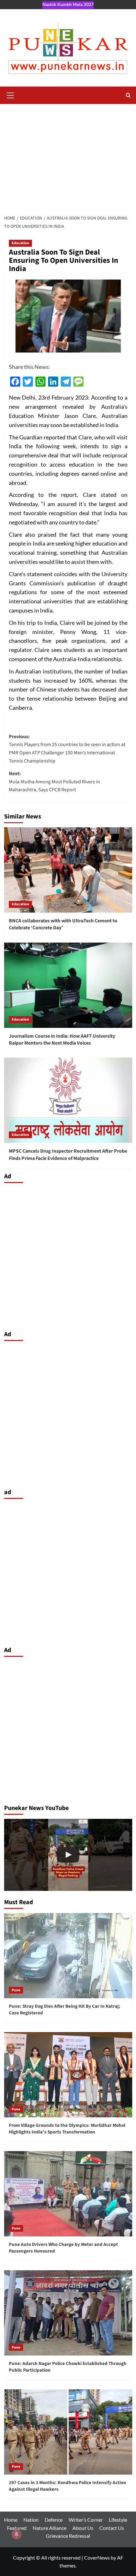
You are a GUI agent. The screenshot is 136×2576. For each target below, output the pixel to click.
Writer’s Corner (86, 2520)
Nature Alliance (49, 2528)
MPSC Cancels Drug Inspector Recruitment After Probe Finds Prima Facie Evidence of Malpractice (68, 1155)
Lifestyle (118, 2520)
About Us (83, 2528)
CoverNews (97, 2558)
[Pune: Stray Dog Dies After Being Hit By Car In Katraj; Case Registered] (68, 1956)
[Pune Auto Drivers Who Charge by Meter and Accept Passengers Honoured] (68, 2194)
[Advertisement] (68, 156)
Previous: (67, 749)
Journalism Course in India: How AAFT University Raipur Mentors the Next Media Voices (62, 1040)
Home (11, 2520)
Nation (31, 2520)
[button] (10, 94)
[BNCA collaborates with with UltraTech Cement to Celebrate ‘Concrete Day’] (68, 870)
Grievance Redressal (68, 2536)
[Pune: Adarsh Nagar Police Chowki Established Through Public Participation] (68, 2313)
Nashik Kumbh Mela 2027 (68, 4)
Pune (16, 1990)
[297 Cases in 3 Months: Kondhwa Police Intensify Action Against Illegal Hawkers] (68, 1855)
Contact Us (112, 2528)
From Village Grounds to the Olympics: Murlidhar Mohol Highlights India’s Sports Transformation (67, 2129)
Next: (54, 782)
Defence (54, 2520)
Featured (17, 2528)
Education (20, 243)
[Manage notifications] (16, 2534)
